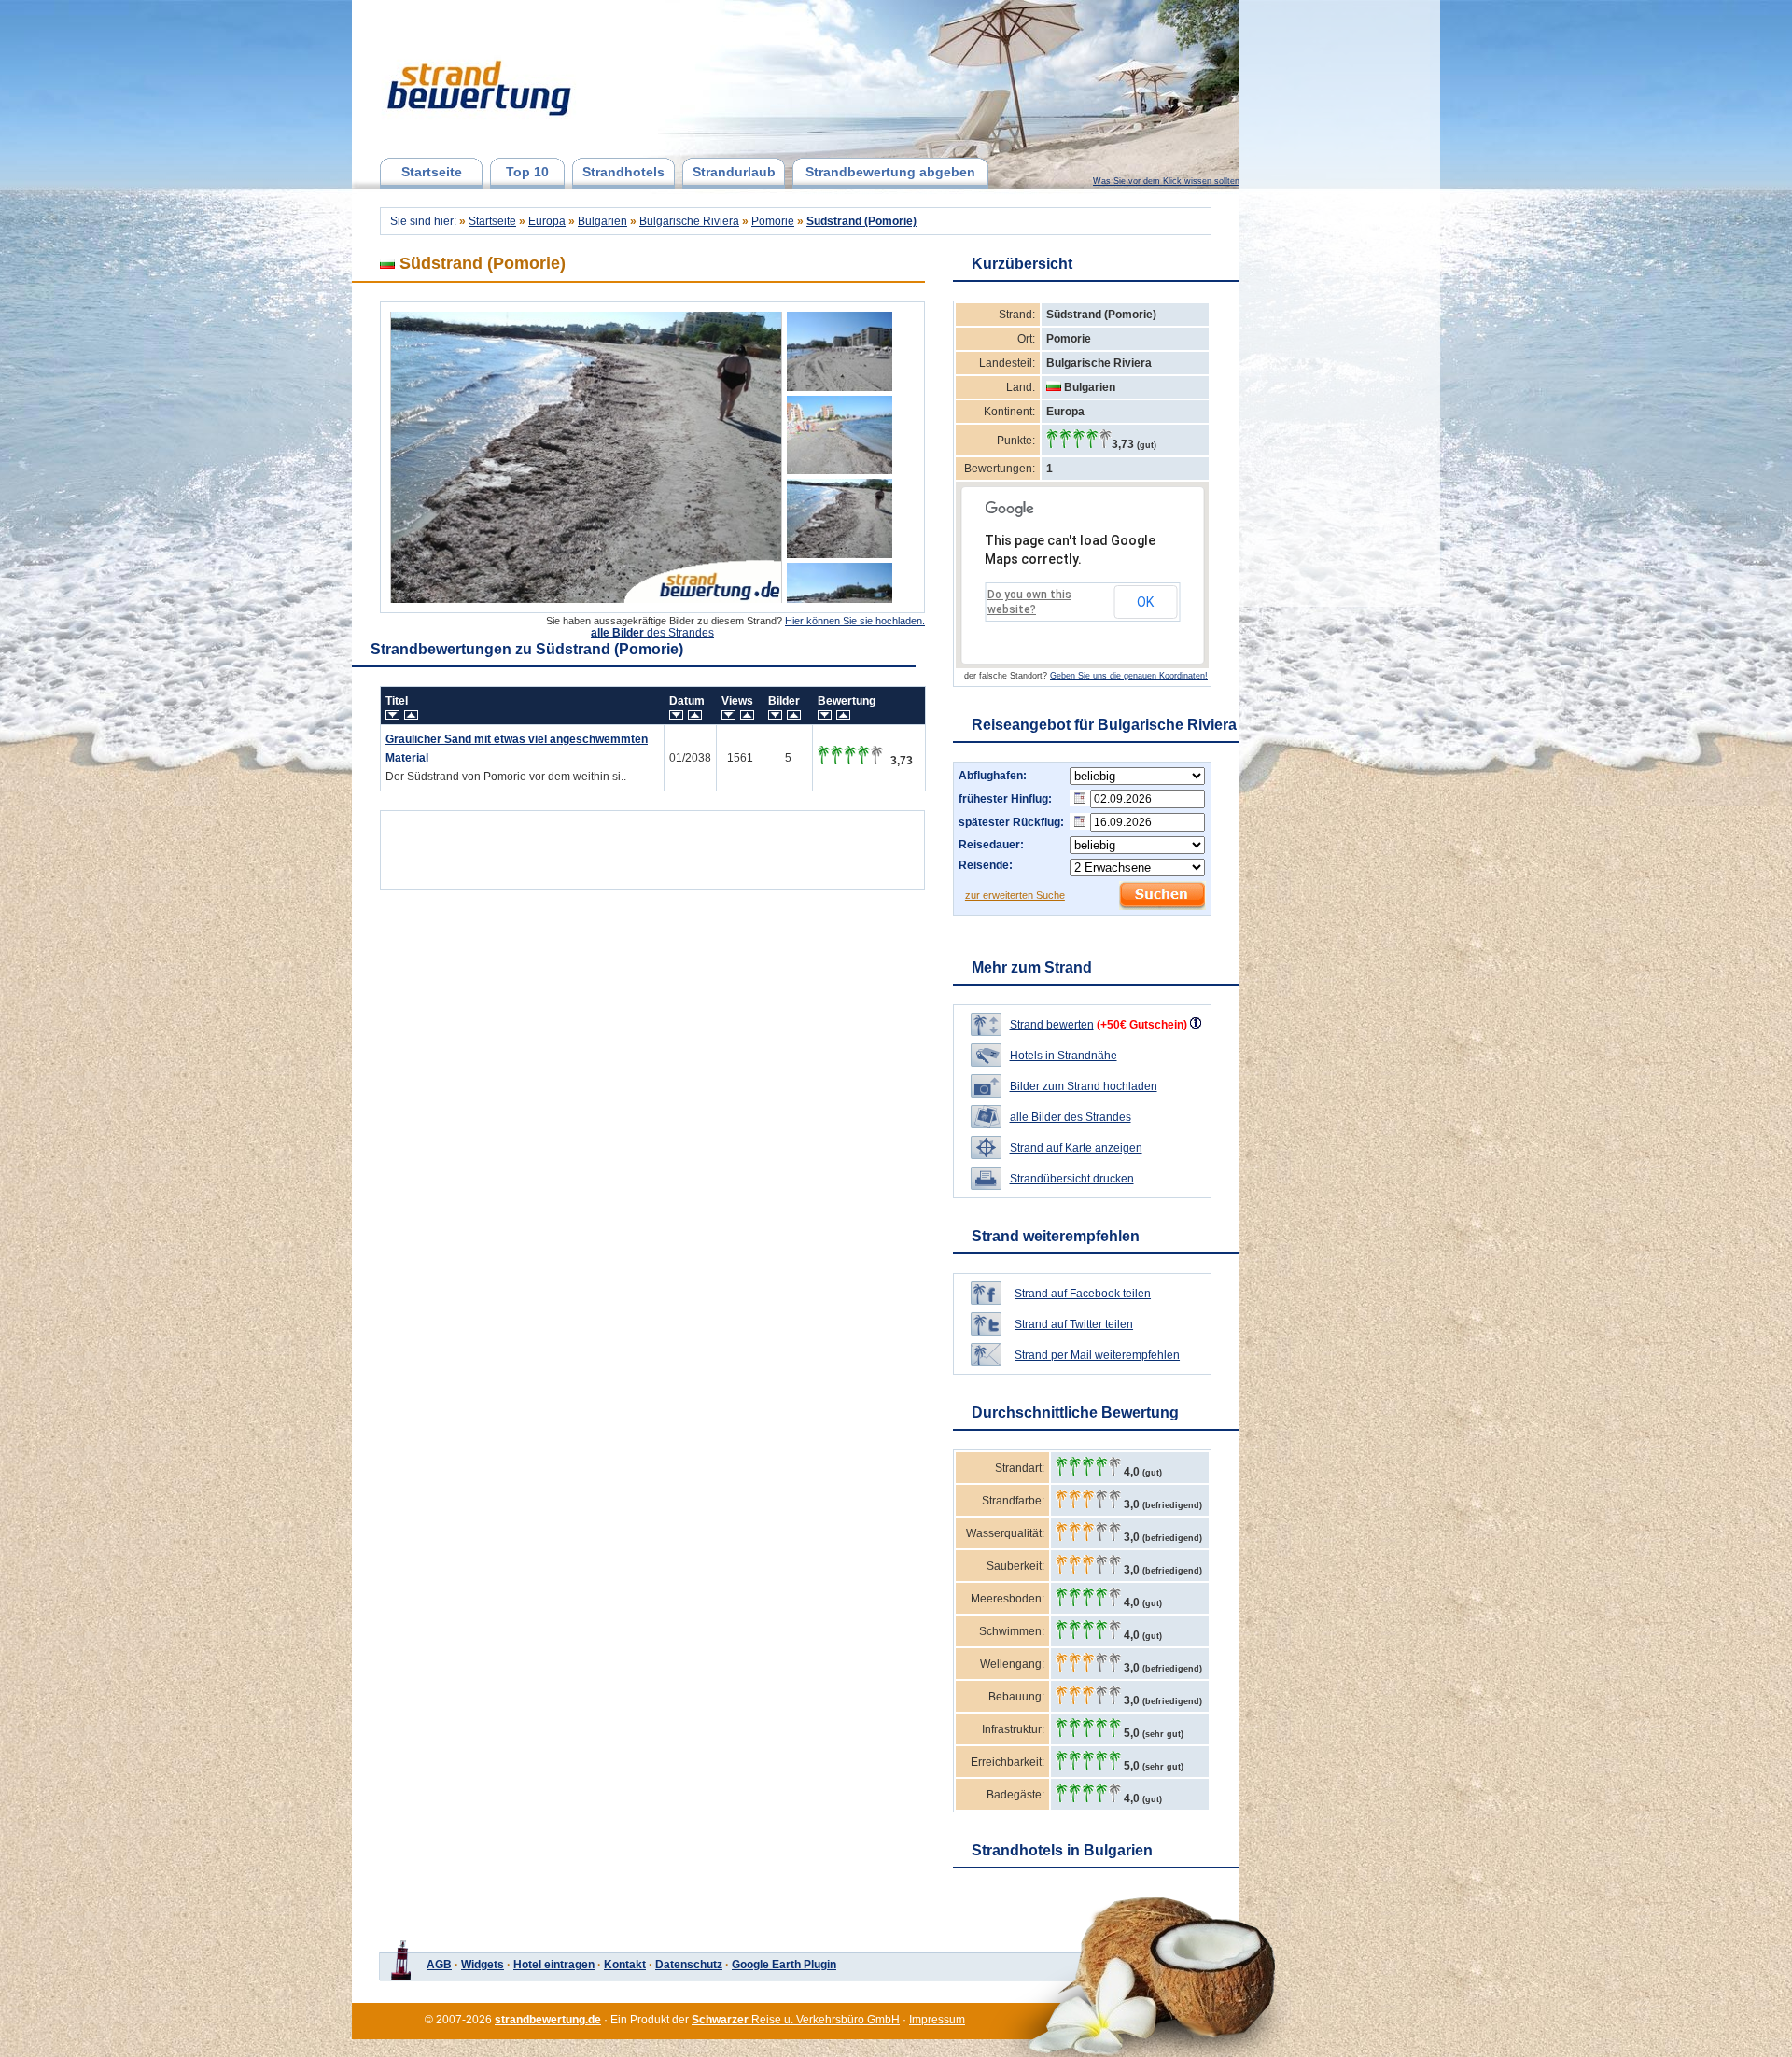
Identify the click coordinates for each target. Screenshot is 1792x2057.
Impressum (937, 2020)
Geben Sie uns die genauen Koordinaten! (1129, 676)
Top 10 (527, 172)
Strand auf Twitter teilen (1074, 1324)
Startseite (432, 172)
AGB (439, 1965)
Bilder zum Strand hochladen (1084, 1086)
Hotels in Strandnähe (1064, 1056)
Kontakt (625, 1965)
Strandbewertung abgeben (890, 172)
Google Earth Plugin (784, 1965)
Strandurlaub (734, 172)
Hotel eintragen (554, 1965)
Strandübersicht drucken (1072, 1179)
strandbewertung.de (548, 2020)
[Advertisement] (652, 846)
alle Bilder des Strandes (1071, 1117)
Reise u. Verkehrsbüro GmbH (796, 2020)
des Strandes (652, 633)
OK (1145, 602)
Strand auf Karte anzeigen (1076, 1148)
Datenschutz (689, 1965)
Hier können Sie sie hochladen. (855, 621)
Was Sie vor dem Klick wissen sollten (1166, 181)
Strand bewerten (1052, 1025)
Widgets (483, 1965)
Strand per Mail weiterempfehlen (1097, 1355)
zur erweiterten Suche (1015, 895)
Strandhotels (623, 172)
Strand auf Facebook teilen (1083, 1294)
